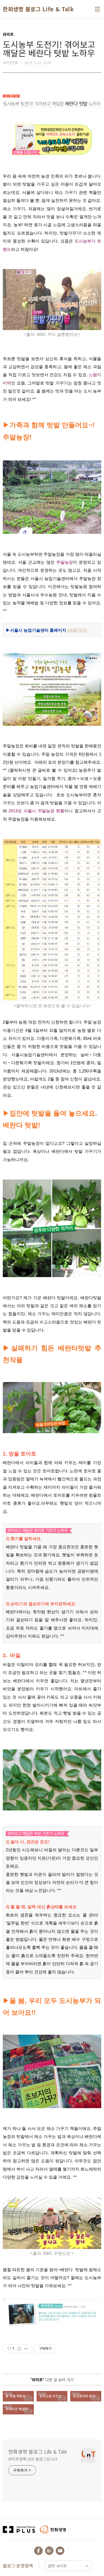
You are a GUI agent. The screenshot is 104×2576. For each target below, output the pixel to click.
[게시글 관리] (26, 2349)
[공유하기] (19, 2349)
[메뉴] (97, 9)
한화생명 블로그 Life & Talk (38, 9)
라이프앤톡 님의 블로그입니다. (33, 2459)
